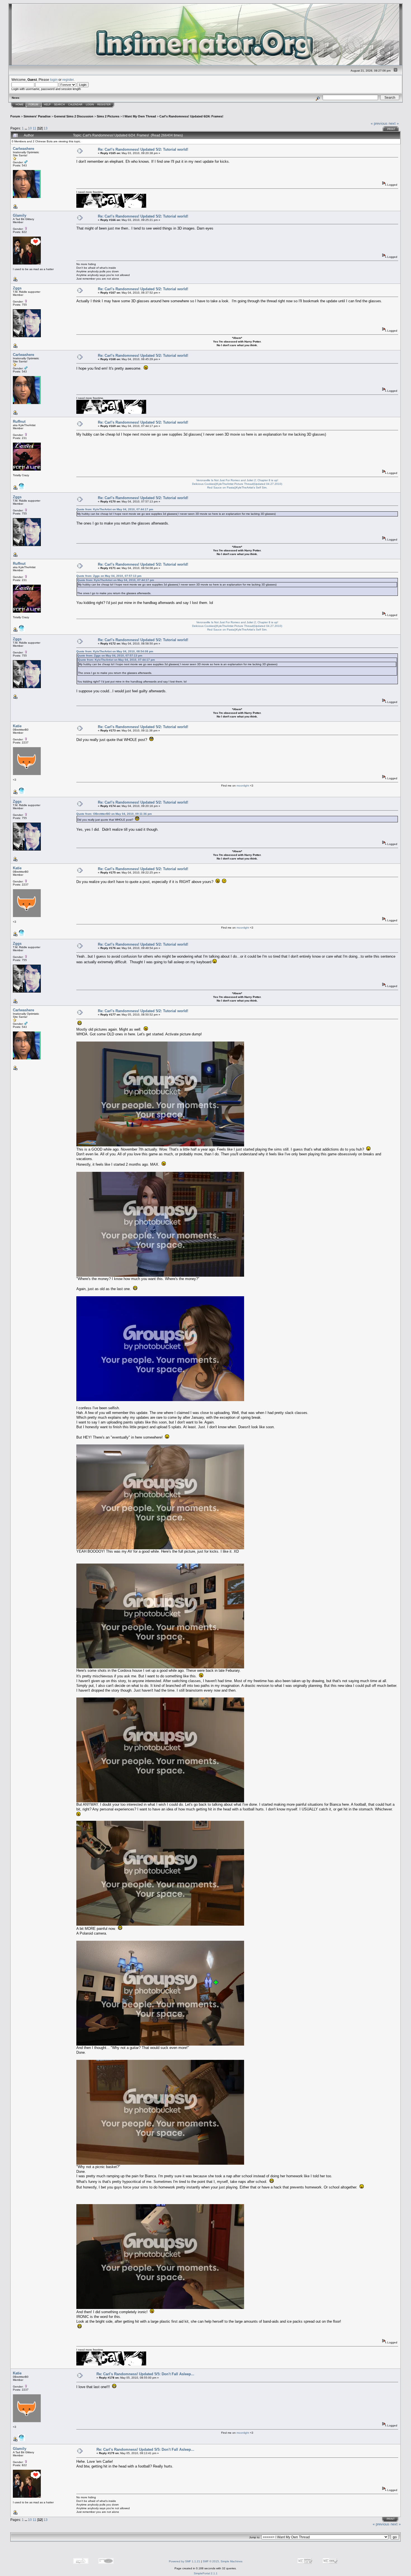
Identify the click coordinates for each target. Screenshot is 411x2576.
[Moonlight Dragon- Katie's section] (22, 793)
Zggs (17, 288)
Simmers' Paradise (37, 116)
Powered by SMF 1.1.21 (185, 2561)
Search (59, 105)
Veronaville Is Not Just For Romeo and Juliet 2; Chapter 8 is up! (237, 480)
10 (30, 128)
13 (46, 128)
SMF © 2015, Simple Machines (223, 2561)
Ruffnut (19, 422)
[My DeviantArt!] (22, 489)
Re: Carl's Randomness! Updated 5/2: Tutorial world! (143, 149)
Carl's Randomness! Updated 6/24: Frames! (191, 116)
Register (104, 105)
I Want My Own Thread (139, 116)
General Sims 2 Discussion (74, 116)
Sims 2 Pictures (108, 116)
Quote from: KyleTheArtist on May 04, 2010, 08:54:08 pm (115, 651)
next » (394, 123)
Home (20, 105)
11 (35, 128)
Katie (17, 726)
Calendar (75, 105)
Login (90, 105)
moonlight (243, 786)
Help (47, 105)
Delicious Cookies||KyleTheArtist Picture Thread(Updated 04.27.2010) (237, 484)
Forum (33, 105)
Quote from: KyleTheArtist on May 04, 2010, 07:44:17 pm (115, 509)
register (68, 80)
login (54, 80)
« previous (379, 123)
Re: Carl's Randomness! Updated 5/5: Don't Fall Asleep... (145, 2374)
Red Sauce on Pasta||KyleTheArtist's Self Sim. (237, 487)
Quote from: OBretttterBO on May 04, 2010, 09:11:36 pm (114, 814)
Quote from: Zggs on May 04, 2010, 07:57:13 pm (109, 576)
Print (391, 129)
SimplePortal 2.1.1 (206, 2573)
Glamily (20, 215)
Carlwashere (23, 149)
